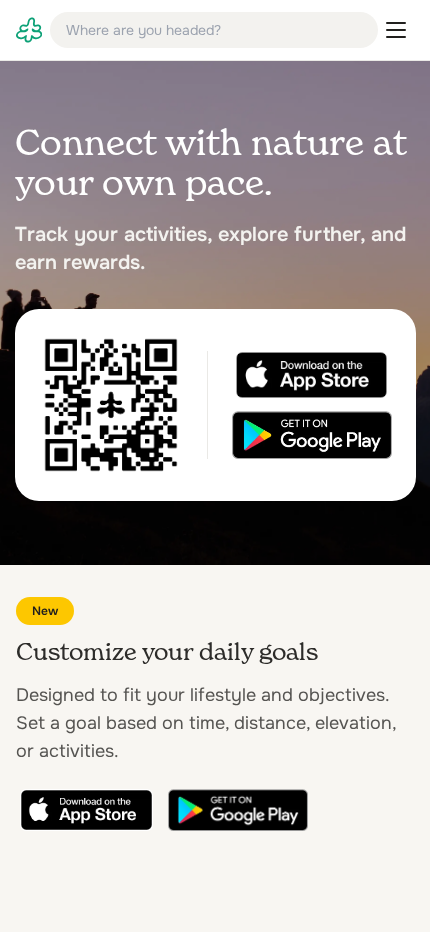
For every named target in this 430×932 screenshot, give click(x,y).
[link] (29, 30)
